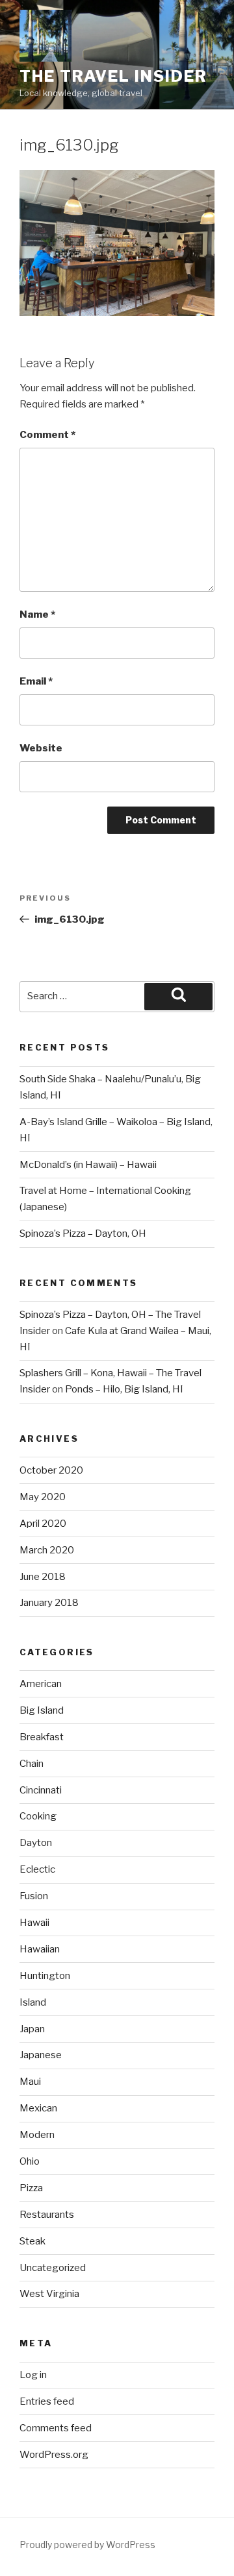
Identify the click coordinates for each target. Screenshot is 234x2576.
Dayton (36, 1843)
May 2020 (43, 1497)
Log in (33, 2375)
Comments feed (56, 2428)
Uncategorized (53, 2268)
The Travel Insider (113, 76)
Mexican (38, 2108)
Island (33, 2002)
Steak (32, 2241)
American (41, 1684)
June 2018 (43, 1577)
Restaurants (47, 2215)
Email (36, 681)
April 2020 (43, 1524)
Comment (47, 435)
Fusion (34, 1896)
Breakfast (42, 1737)
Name (37, 614)
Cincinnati (41, 1790)
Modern (37, 2135)
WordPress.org (54, 2455)
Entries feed (47, 2401)
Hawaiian (40, 1949)
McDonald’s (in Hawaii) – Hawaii (88, 1165)
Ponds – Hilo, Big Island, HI (124, 1389)
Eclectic (37, 1869)
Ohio (30, 2161)
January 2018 (49, 1603)
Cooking (38, 1816)
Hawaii (34, 1923)
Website (41, 748)
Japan (32, 2029)
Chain (32, 1764)
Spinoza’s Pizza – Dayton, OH (83, 1233)
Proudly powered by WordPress (87, 2545)
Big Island (42, 1710)
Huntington (45, 1976)
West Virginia (49, 2294)
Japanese (41, 2055)
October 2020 (51, 1470)
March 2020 (47, 1550)
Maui (30, 2082)
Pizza (31, 2188)
